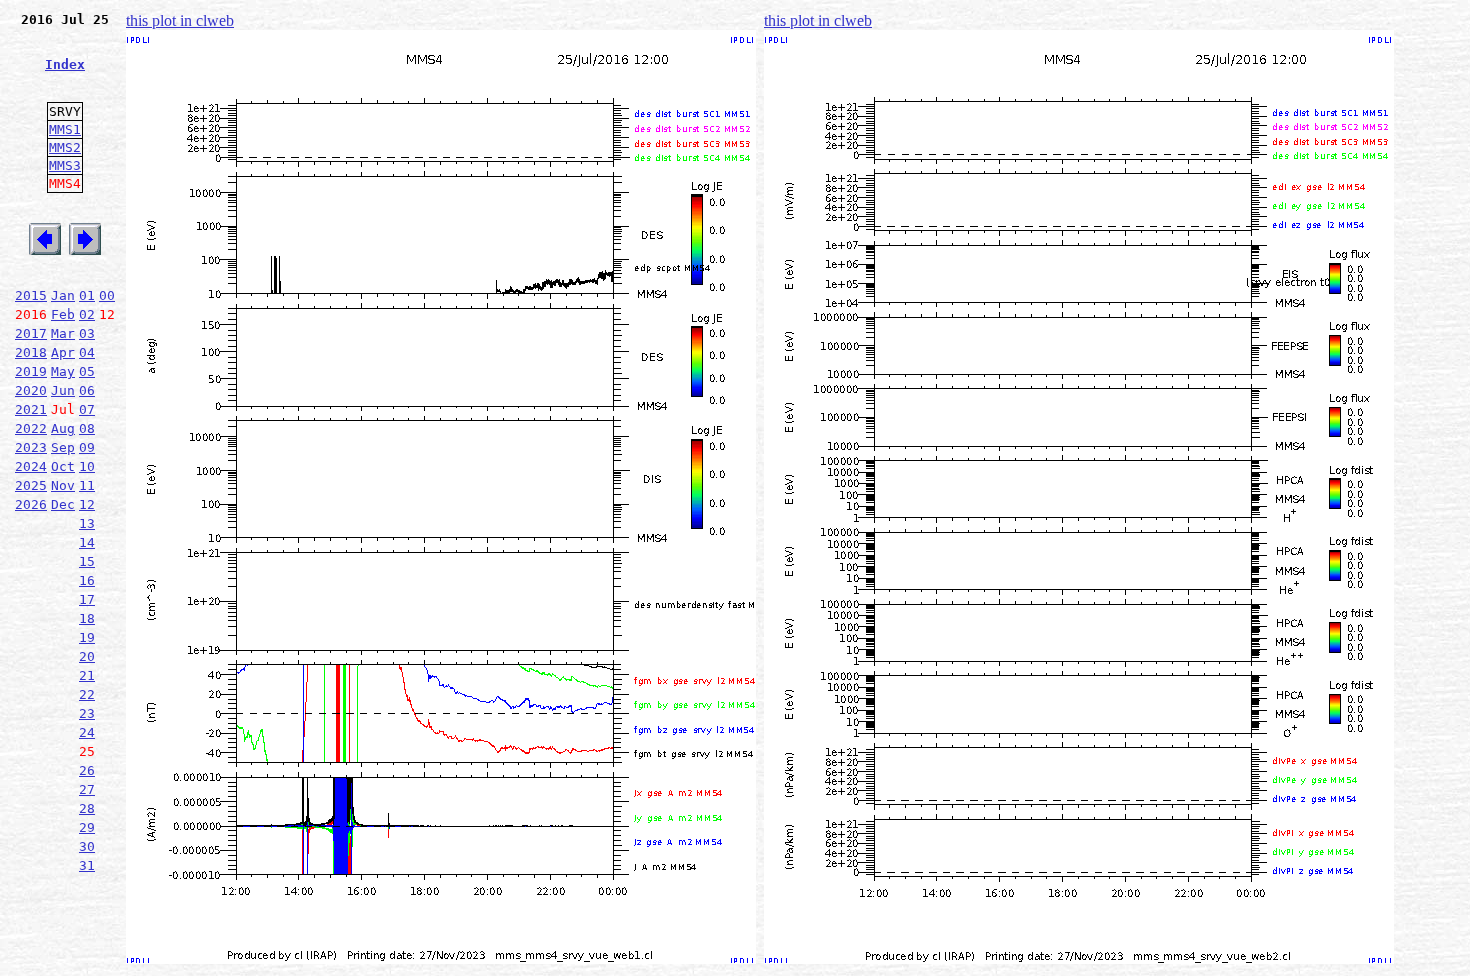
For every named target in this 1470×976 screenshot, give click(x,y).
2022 (31, 428)
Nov (63, 485)
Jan (63, 295)
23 (87, 713)
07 (87, 409)
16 (87, 580)
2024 (31, 466)
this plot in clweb (180, 20)
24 (87, 732)
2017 (31, 333)
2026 (31, 504)
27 (87, 789)
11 (87, 485)
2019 (31, 371)
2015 (31, 295)
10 (87, 466)
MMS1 (65, 129)
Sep (63, 447)
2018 (31, 352)
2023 (31, 447)
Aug (63, 428)
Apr (63, 352)
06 (87, 390)
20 (87, 656)
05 (87, 371)
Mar (63, 333)
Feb (63, 314)
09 (87, 447)
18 (87, 618)
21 (87, 675)
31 (87, 865)
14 (87, 542)
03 (87, 333)
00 (107, 295)
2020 (31, 390)
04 (87, 352)
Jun (63, 390)
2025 (31, 485)
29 (87, 827)
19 (87, 637)
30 (87, 846)
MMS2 (65, 147)
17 (87, 599)
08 (87, 428)
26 (87, 770)
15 (87, 561)
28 (87, 808)
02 (87, 314)
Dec (63, 504)
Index (65, 64)
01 (87, 295)
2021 (31, 409)
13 (87, 523)
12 (87, 504)
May (63, 371)
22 (87, 694)
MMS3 (65, 165)
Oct (63, 466)
